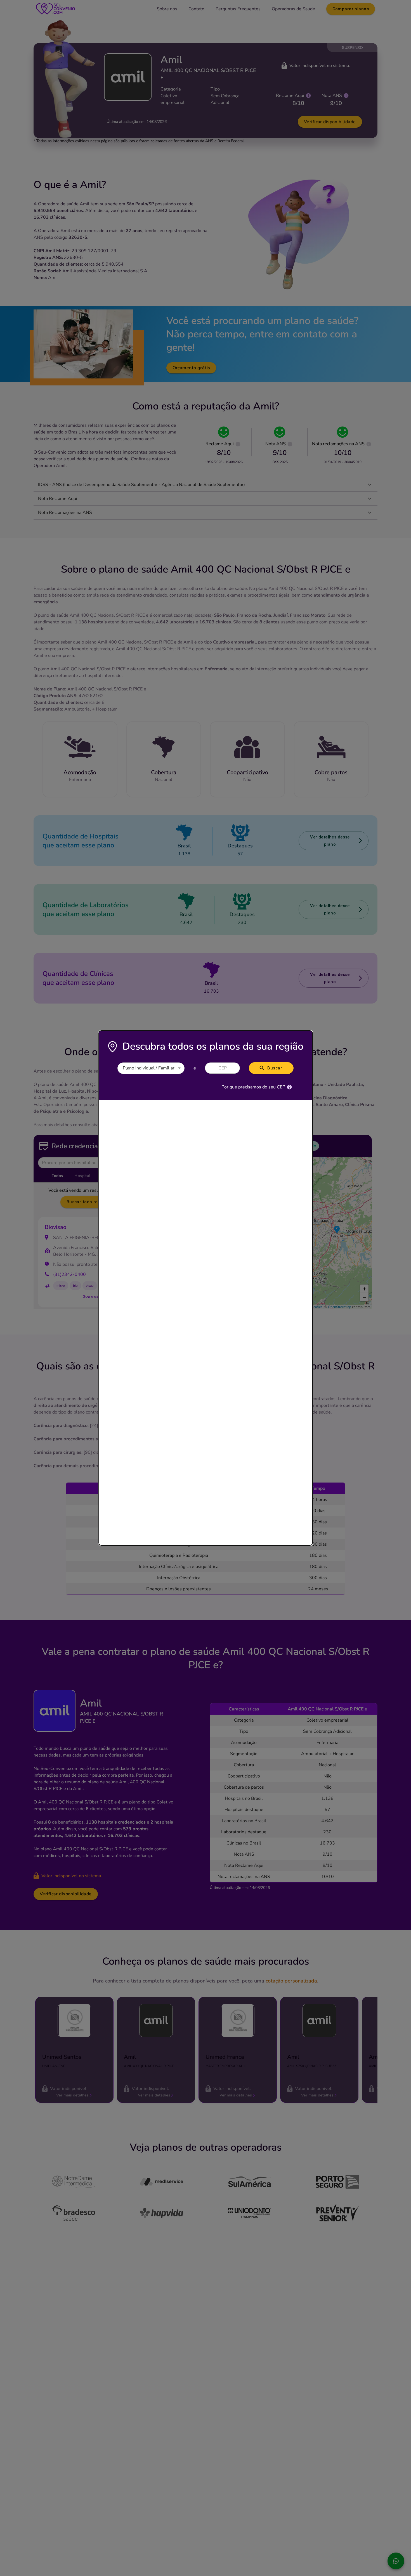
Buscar (275, 1068)
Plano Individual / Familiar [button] (149, 1068)
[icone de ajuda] (289, 1087)
